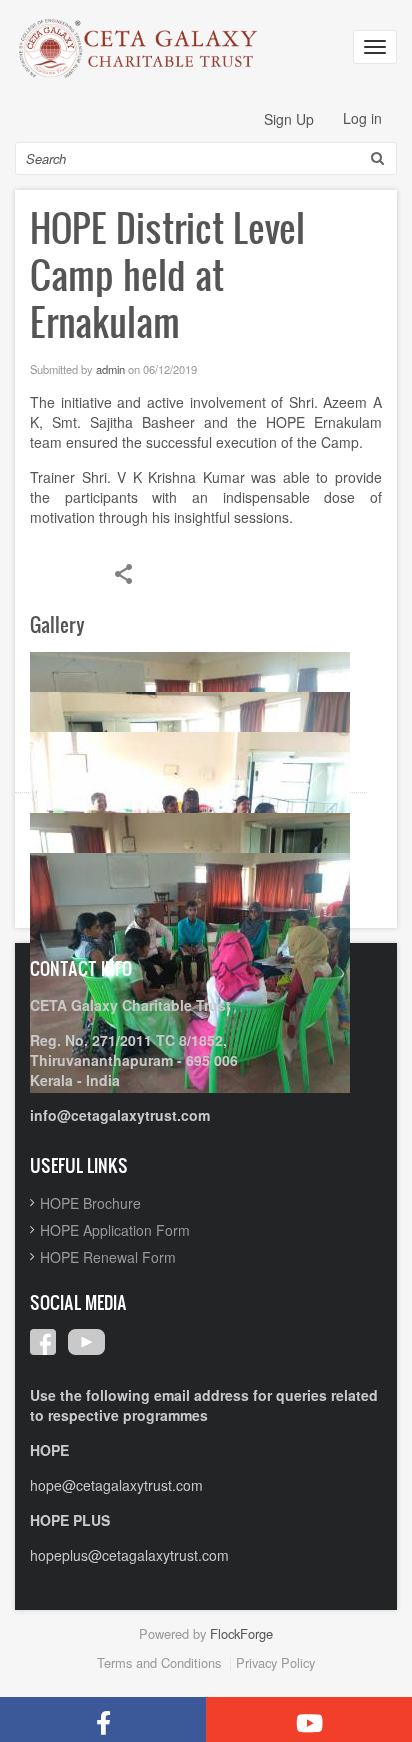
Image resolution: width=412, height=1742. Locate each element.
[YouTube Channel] (309, 1719)
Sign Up (289, 119)
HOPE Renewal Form (108, 1257)
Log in (362, 118)
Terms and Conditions (159, 1662)
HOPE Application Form (115, 1230)
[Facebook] (103, 1719)
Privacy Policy (275, 1662)
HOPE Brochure (90, 1203)
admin (110, 369)
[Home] (140, 48)
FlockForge (241, 1633)
